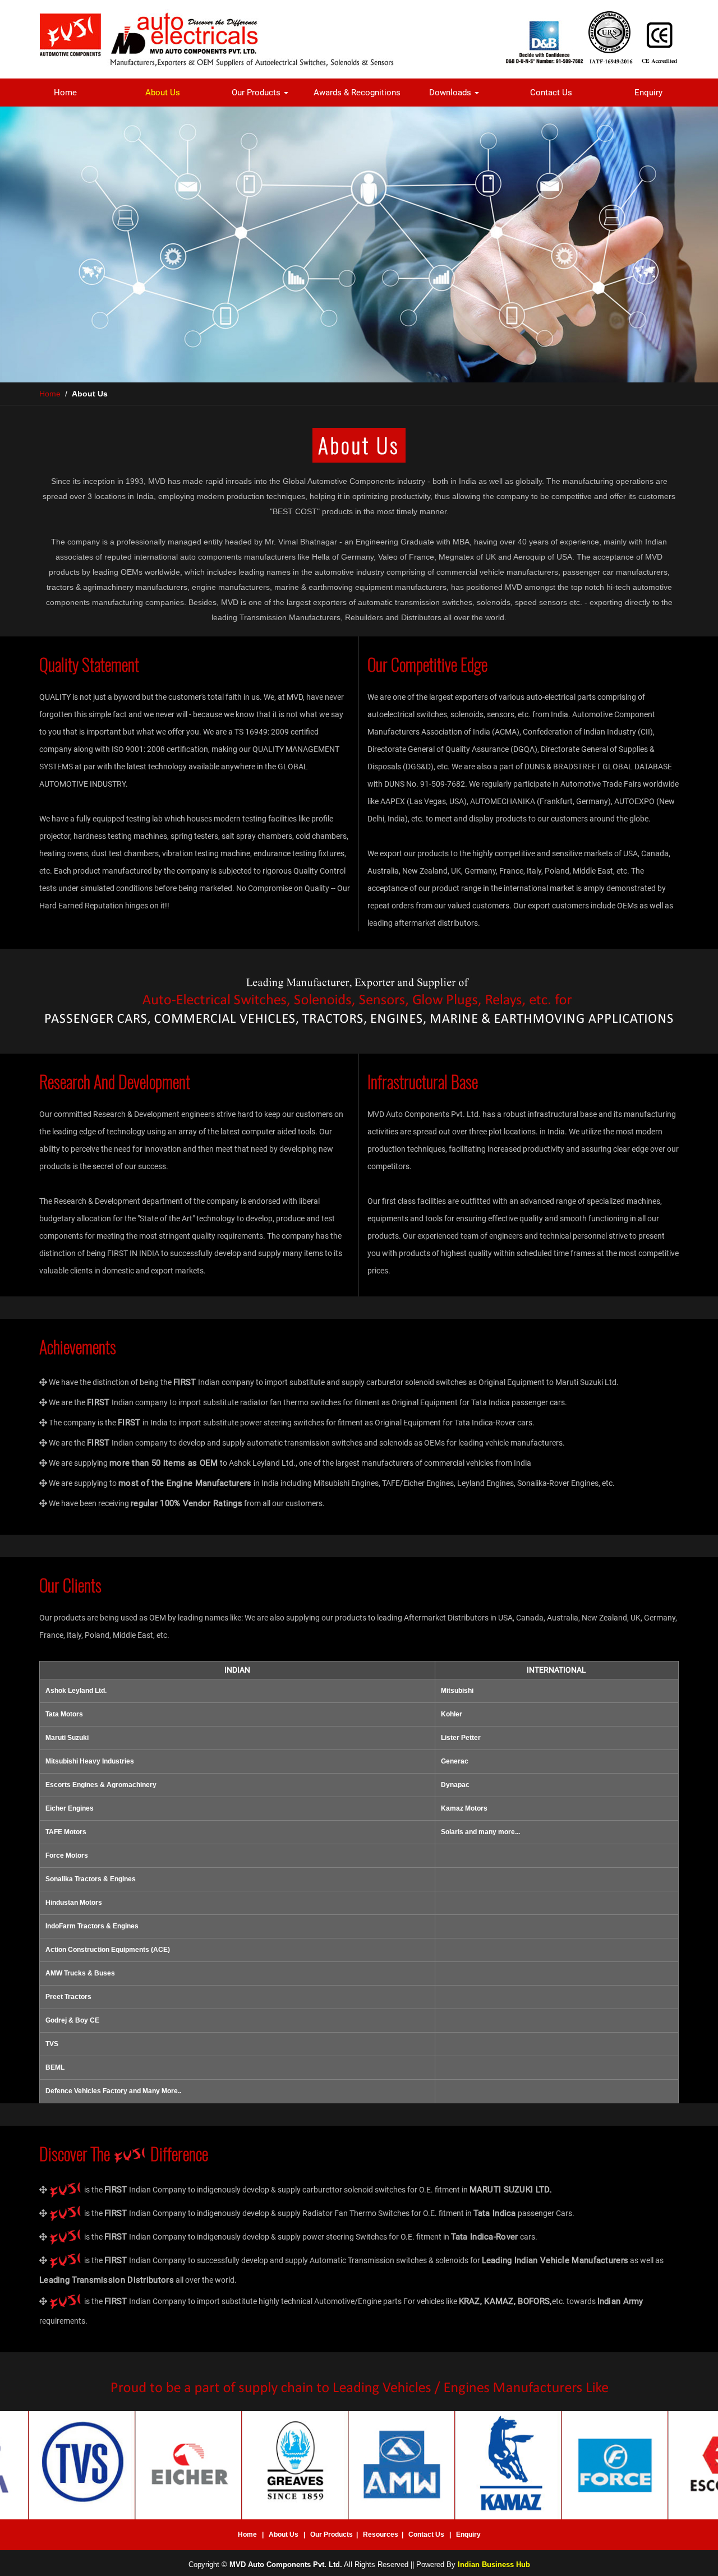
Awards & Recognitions (357, 93)
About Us (163, 93)
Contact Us (551, 93)
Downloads (451, 93)
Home (65, 93)
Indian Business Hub (494, 2565)
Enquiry (648, 93)
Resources (381, 2535)
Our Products (257, 93)
